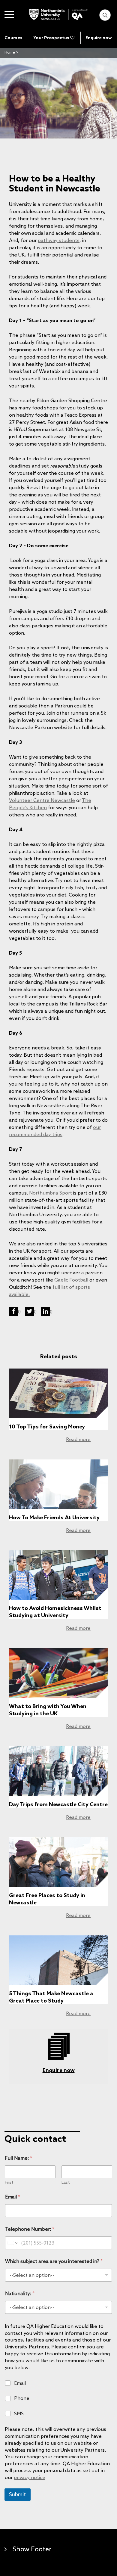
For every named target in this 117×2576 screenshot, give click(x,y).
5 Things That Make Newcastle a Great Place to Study (51, 1997)
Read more (78, 1439)
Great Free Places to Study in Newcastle (47, 1899)
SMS (19, 2413)
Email (13, 2197)
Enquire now (99, 38)
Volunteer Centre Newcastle (42, 800)
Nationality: (20, 2293)
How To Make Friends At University (54, 1517)
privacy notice (30, 2477)
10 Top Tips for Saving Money (47, 1426)
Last (66, 2182)
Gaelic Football (71, 1280)
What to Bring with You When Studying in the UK (48, 1710)
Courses (13, 38)
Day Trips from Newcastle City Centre (58, 1804)
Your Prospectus (52, 38)
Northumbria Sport (51, 1193)
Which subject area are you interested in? (54, 2261)
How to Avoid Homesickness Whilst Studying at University (55, 1611)
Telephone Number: (30, 2229)
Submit (18, 2494)
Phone (22, 2398)
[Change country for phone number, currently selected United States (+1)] (12, 2243)
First (9, 2182)
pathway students (59, 240)
